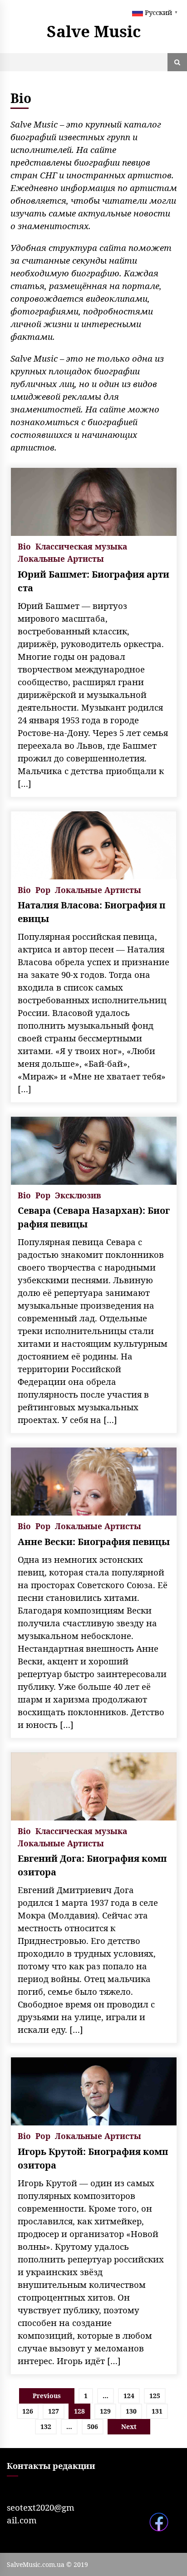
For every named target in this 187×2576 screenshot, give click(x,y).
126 (28, 2411)
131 (157, 2411)
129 (105, 2411)
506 (93, 2426)
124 (129, 2396)
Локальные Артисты (61, 558)
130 (131, 2411)
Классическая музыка (81, 546)
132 (46, 2426)
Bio (24, 546)
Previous (47, 2396)
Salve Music (94, 31)
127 (54, 2411)
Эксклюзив (78, 1195)
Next (129, 2426)
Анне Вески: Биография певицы (94, 1542)
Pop (43, 889)
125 (155, 2396)
